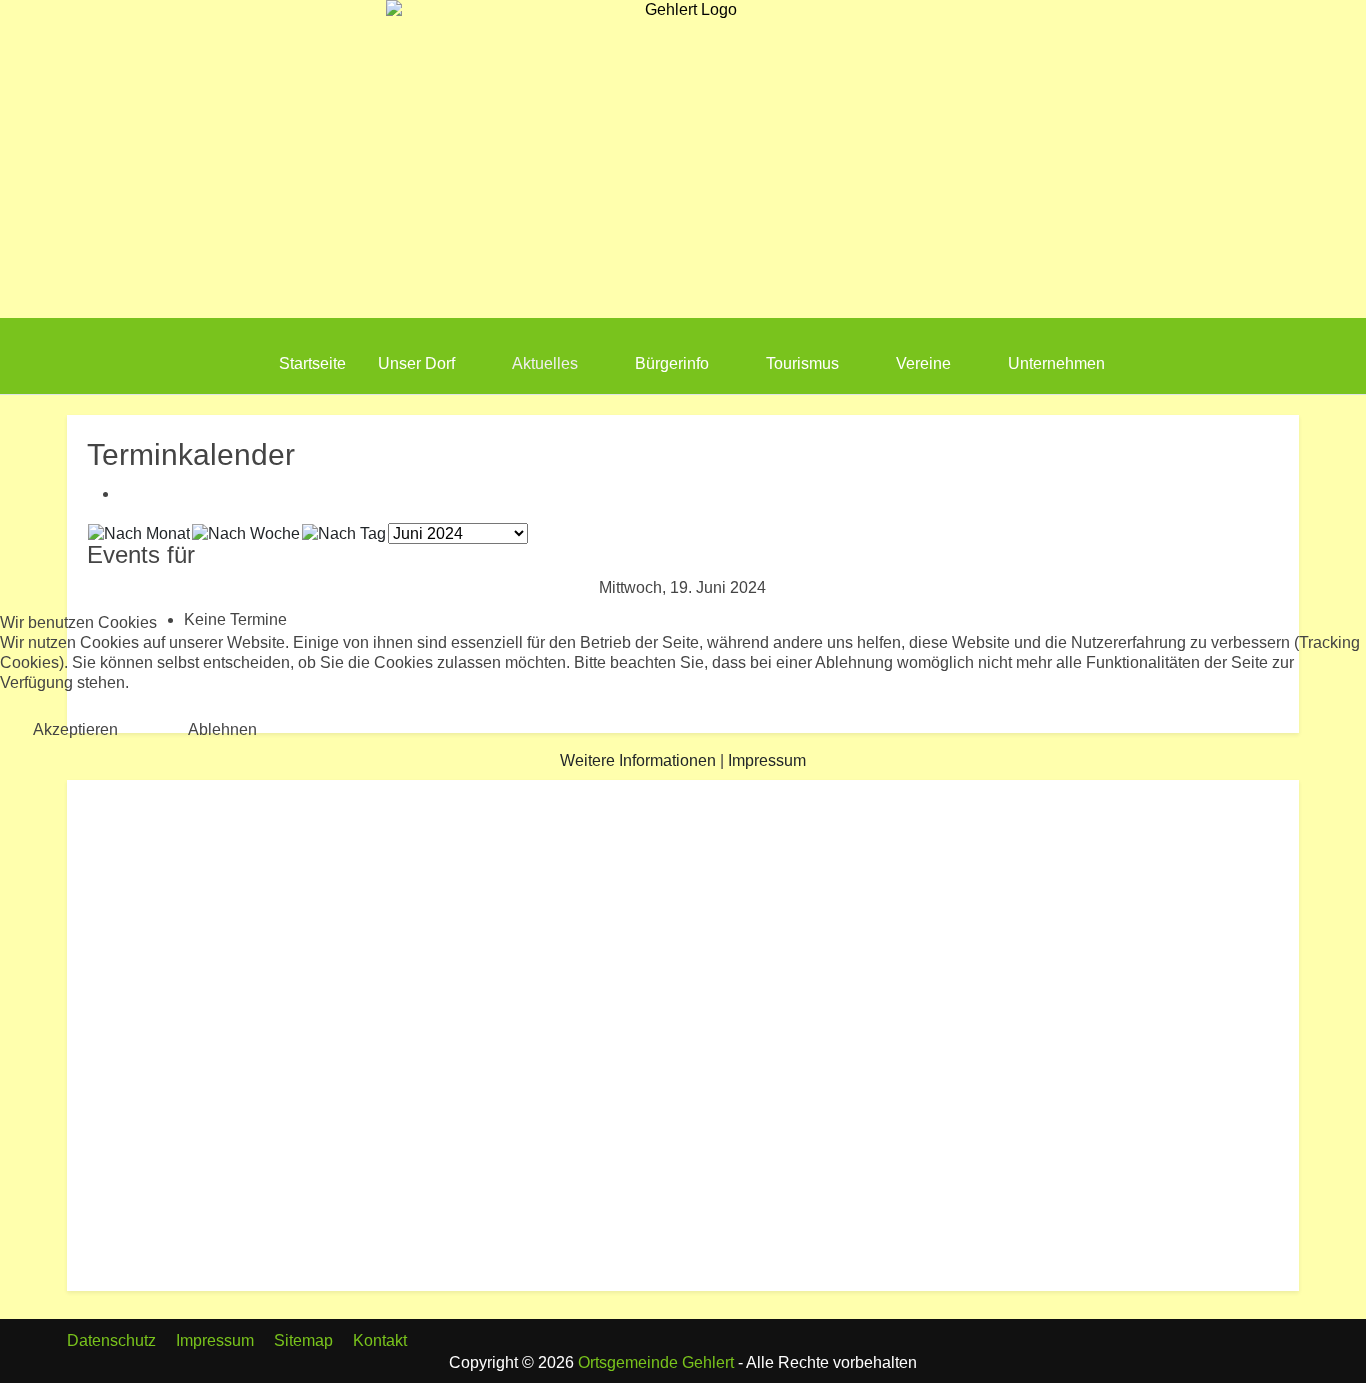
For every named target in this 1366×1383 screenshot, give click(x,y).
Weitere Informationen (638, 760)
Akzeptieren (75, 729)
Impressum (767, 760)
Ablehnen (222, 729)
